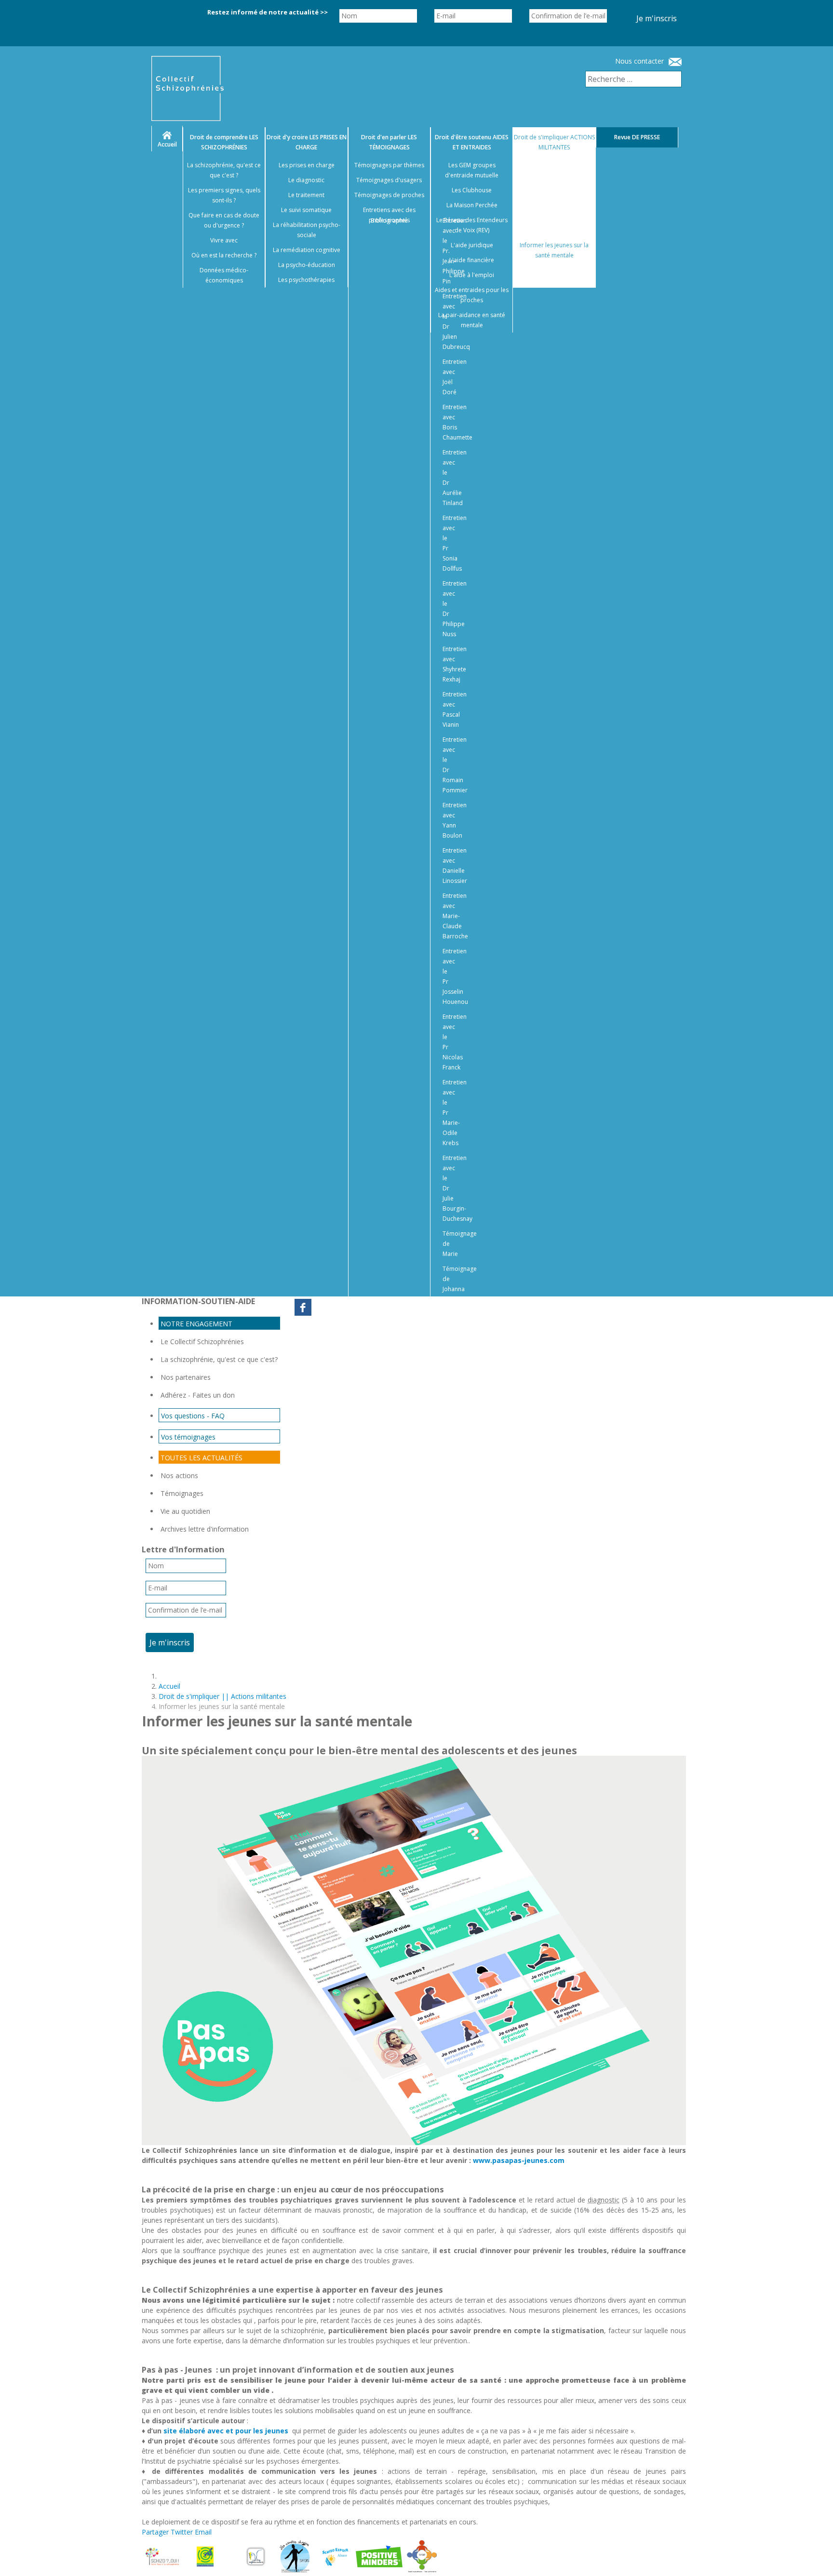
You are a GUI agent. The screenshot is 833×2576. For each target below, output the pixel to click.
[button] (814, 2557)
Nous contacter (639, 61)
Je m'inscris (657, 18)
